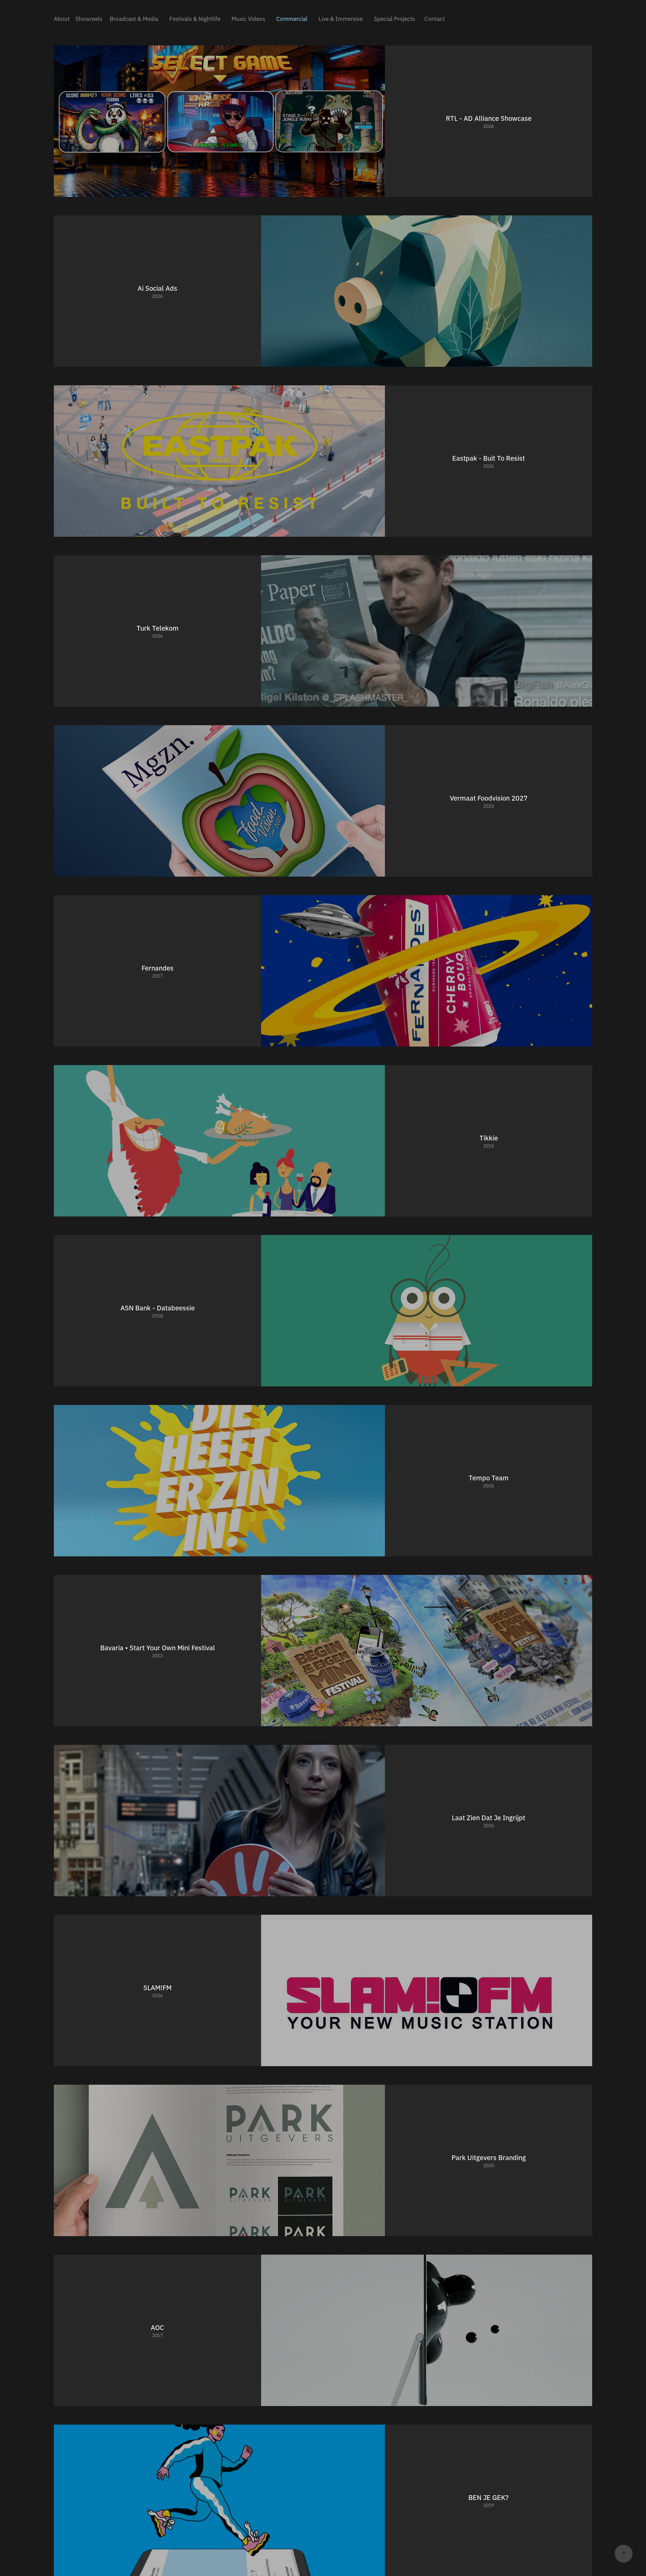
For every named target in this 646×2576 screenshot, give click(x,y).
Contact (435, 18)
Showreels (89, 18)
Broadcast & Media (134, 18)
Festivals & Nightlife (195, 18)
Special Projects (394, 18)
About (62, 18)
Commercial (292, 18)
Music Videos (248, 18)
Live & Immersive (341, 18)
